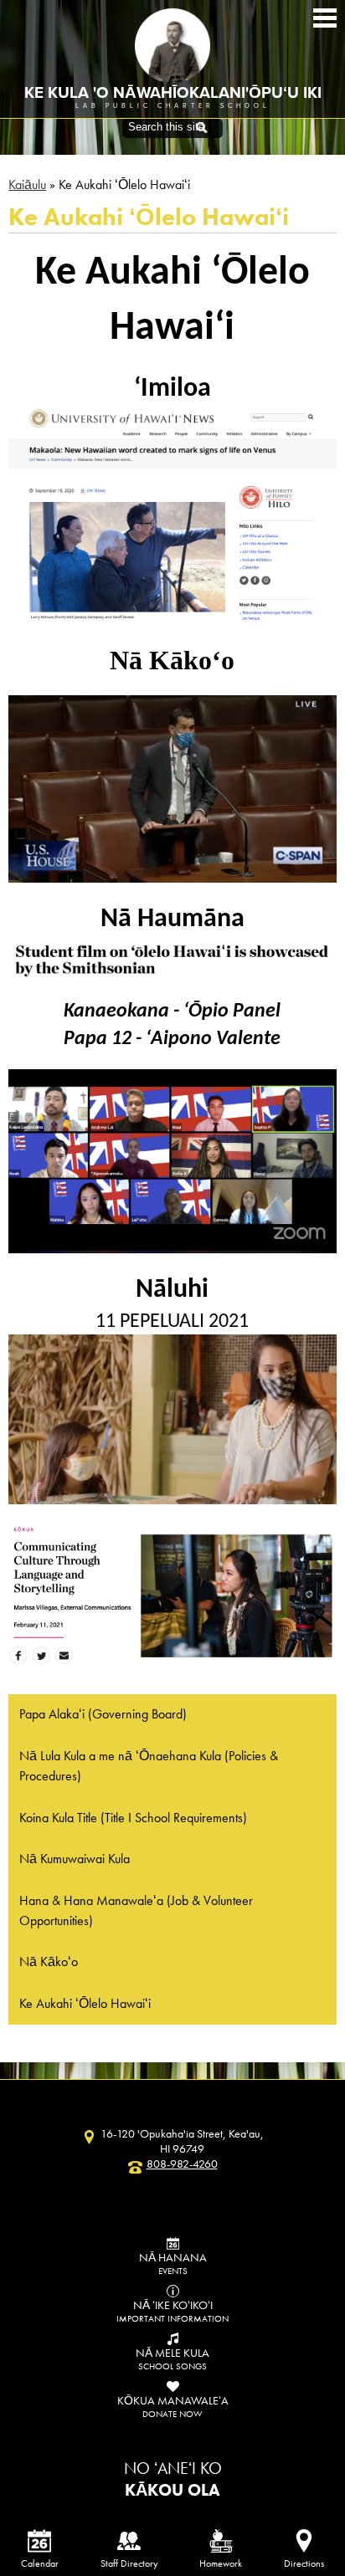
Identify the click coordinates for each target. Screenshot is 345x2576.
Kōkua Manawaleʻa (173, 2406)
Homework (221, 2563)
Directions (304, 2563)
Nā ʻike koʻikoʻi (172, 2311)
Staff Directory (129, 2563)
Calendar (40, 2563)
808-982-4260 (182, 2164)
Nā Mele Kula (172, 2358)
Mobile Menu (325, 18)
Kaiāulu (27, 184)
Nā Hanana (173, 2263)
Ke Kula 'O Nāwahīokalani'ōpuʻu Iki (173, 93)
